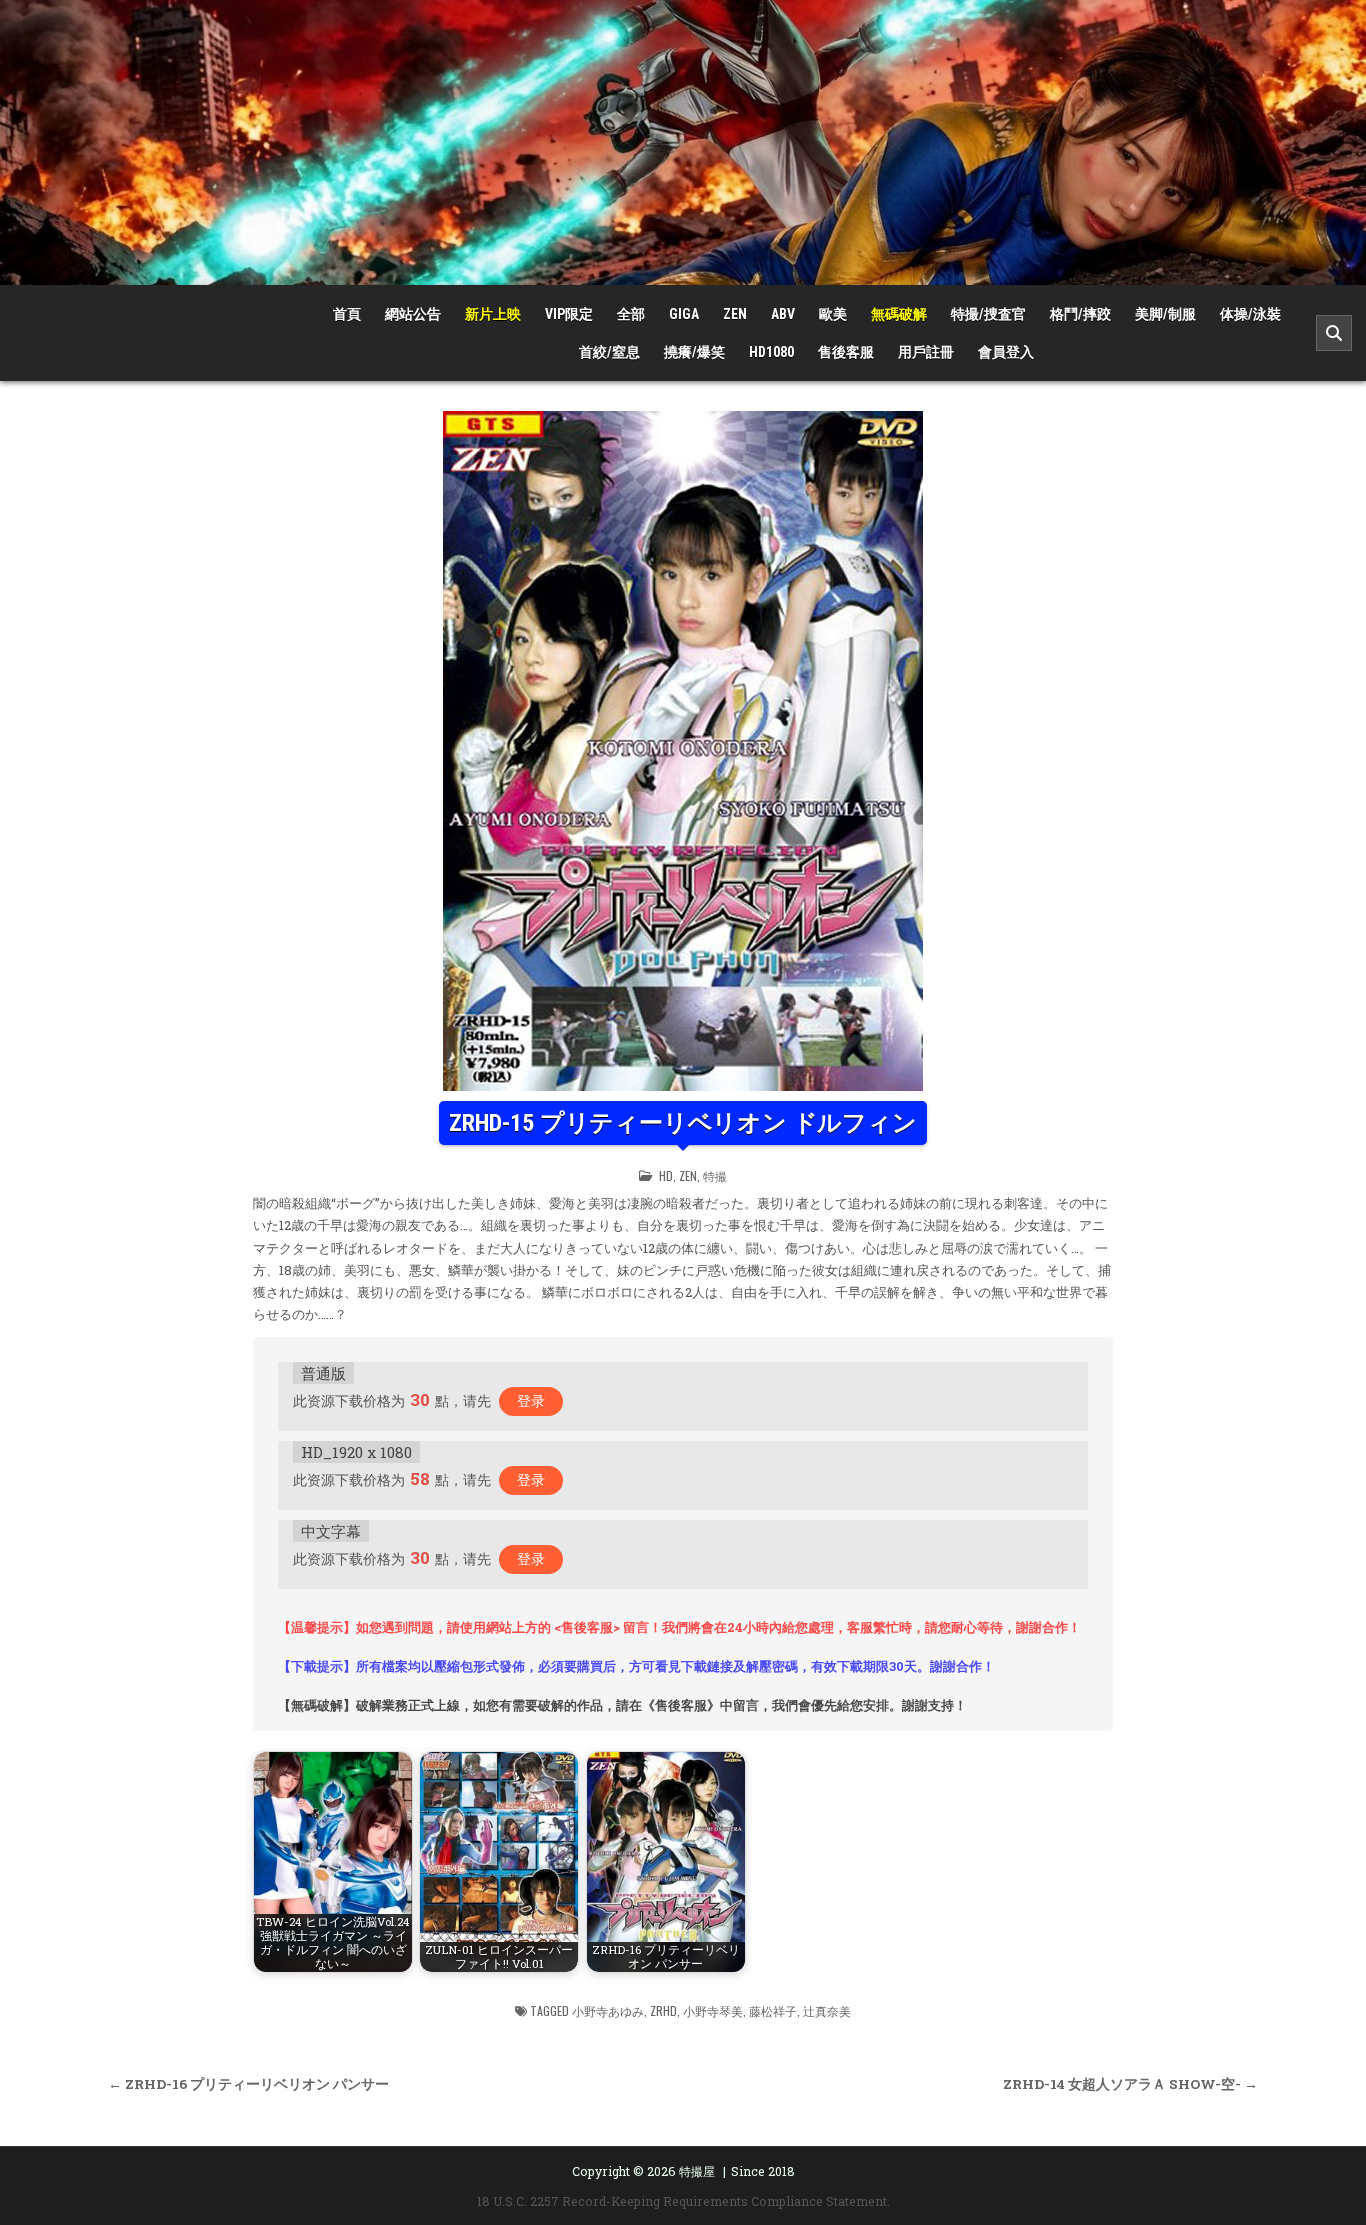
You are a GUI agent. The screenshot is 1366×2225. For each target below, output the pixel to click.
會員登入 (1006, 352)
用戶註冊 (926, 352)
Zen (688, 1175)
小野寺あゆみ (608, 2010)
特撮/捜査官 (988, 314)
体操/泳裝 (1250, 314)
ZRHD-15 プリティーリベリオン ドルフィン (682, 1123)
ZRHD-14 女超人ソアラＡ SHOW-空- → (1130, 2084)
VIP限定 (569, 314)
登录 (531, 1400)
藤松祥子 (773, 2010)
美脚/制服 (1165, 314)
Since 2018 (763, 2171)
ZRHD (663, 2010)
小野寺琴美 (713, 2010)
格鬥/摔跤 (1080, 314)
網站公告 (413, 314)
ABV (783, 314)
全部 (631, 314)
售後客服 (846, 352)
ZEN (735, 314)
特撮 (715, 1175)
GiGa (684, 314)
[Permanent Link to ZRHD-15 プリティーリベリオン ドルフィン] (683, 751)
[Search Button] (1334, 333)
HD (666, 1175)
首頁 (347, 314)
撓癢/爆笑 (694, 352)
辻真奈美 (827, 2010)
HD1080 (771, 352)
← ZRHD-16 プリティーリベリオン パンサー (248, 2084)
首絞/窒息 (609, 352)
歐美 (833, 314)
